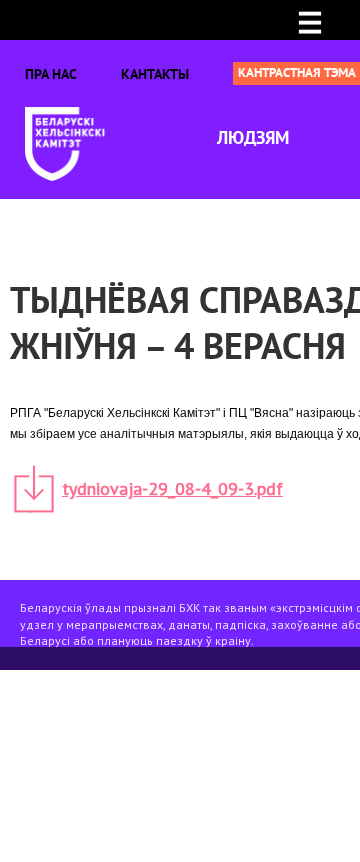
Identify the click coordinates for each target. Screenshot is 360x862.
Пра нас (51, 74)
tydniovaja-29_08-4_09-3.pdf (172, 488)
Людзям (253, 137)
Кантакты (155, 74)
